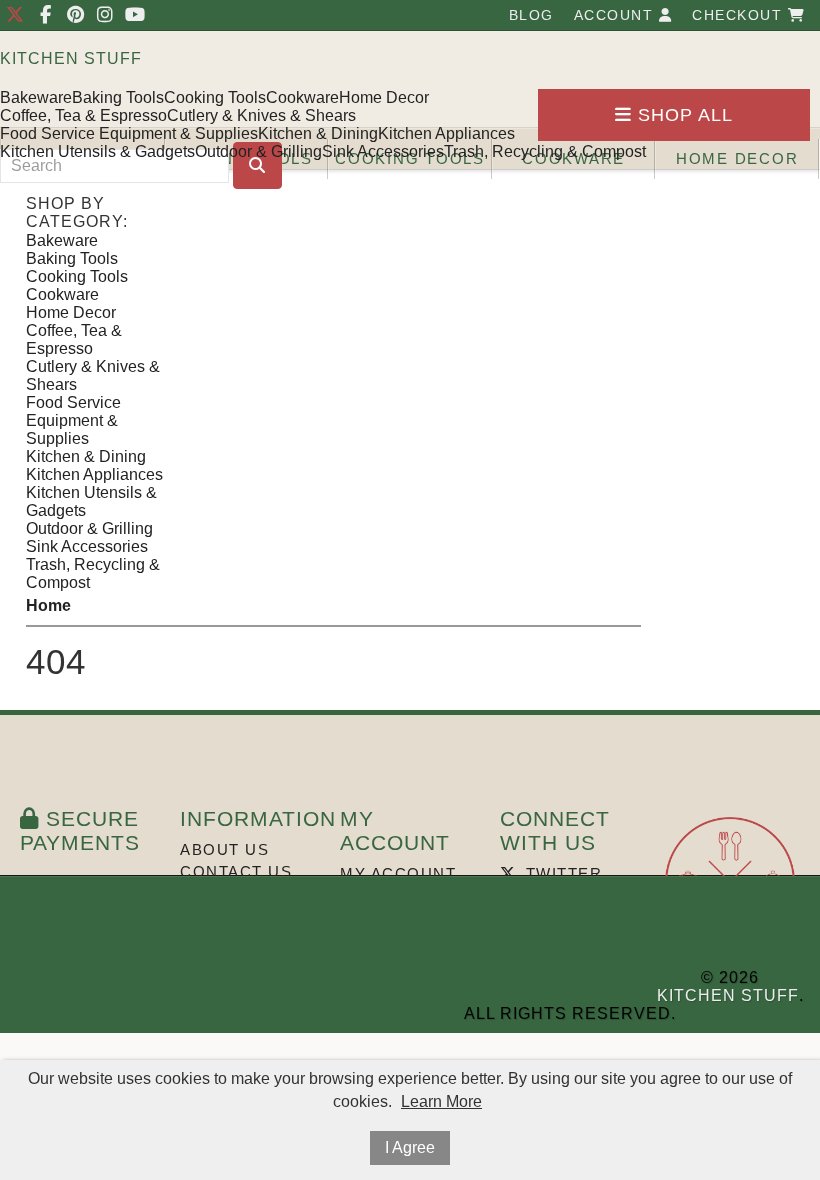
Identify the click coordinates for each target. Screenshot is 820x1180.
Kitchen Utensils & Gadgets (97, 151)
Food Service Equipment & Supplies (129, 133)
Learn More (441, 1101)
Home (48, 605)
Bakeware (36, 97)
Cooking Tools (215, 97)
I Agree (410, 1147)
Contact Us (236, 871)
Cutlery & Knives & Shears (261, 115)
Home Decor (384, 97)
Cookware (302, 97)
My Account (398, 873)
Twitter (561, 873)
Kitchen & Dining (318, 133)
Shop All (682, 115)
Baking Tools (118, 97)
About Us (224, 849)
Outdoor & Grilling (258, 151)
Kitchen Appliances (446, 133)
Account (616, 15)
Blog (531, 15)
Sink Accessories (383, 151)
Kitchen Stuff (71, 58)
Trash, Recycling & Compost (545, 151)
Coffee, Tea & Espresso (83, 115)
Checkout (740, 15)
